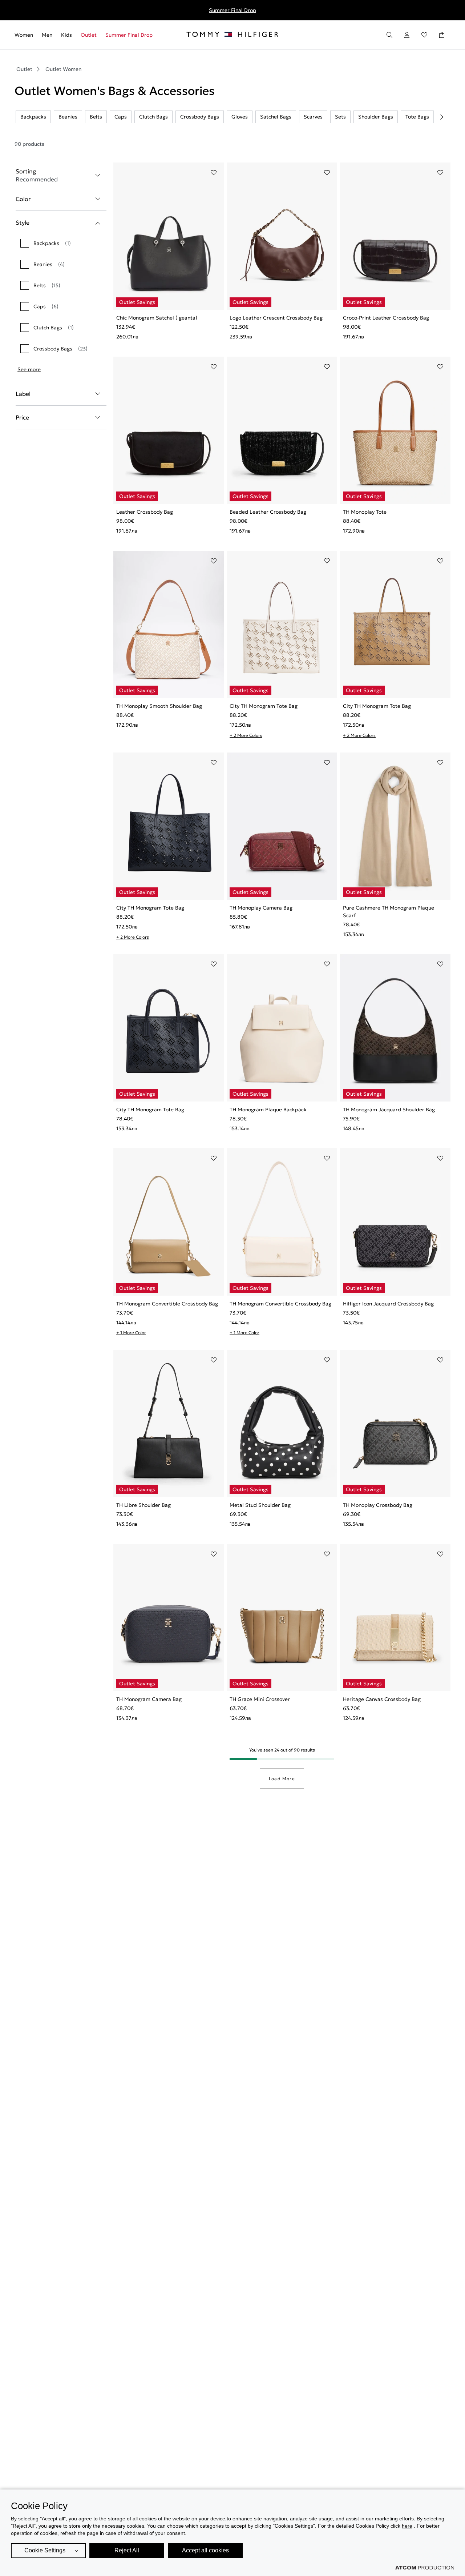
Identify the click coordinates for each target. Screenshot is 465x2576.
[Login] (407, 35)
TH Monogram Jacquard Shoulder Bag (389, 1110)
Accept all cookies (205, 2550)
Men (47, 35)
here (407, 2526)
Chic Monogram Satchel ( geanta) (157, 318)
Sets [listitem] (340, 117)
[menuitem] (26, 35)
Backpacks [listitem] (33, 117)
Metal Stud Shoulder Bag (260, 1505)
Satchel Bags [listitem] (276, 117)
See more (29, 369)
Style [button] (23, 222)
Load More (282, 1779)
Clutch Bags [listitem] (153, 117)
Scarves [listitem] (313, 117)
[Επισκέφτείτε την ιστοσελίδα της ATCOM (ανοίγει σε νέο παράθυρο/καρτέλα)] (425, 2568)
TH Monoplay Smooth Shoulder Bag (159, 706)
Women (24, 35)
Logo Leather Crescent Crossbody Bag (276, 318)
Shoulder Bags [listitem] (376, 117)
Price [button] (22, 417)
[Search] (389, 35)
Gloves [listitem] (240, 117)
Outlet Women (63, 69)
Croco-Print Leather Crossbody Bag (386, 318)
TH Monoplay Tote (365, 512)
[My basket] (442, 35)
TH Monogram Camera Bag (149, 1699)
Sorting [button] (37, 175)
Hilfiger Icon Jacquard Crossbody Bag (388, 1304)
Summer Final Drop (232, 10)
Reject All (127, 2550)
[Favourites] (424, 35)
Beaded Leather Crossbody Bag (268, 512)
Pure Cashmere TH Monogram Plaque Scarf (389, 912)
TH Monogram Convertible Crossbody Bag (167, 1304)
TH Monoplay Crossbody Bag (378, 1505)
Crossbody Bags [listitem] (200, 117)
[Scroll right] (442, 117)
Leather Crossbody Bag (145, 512)
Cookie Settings (45, 2550)
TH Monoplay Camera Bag (261, 908)
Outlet (89, 35)
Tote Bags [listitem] (417, 117)
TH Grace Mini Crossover (260, 1699)
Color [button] (23, 199)
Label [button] (23, 394)
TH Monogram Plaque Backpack (268, 1110)
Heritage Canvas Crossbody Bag (382, 1699)
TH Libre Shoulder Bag (143, 1505)
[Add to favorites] (214, 173)
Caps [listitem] (121, 117)
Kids (66, 35)
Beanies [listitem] (68, 117)
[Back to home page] (232, 35)
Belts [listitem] (96, 117)
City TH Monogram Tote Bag (264, 706)
